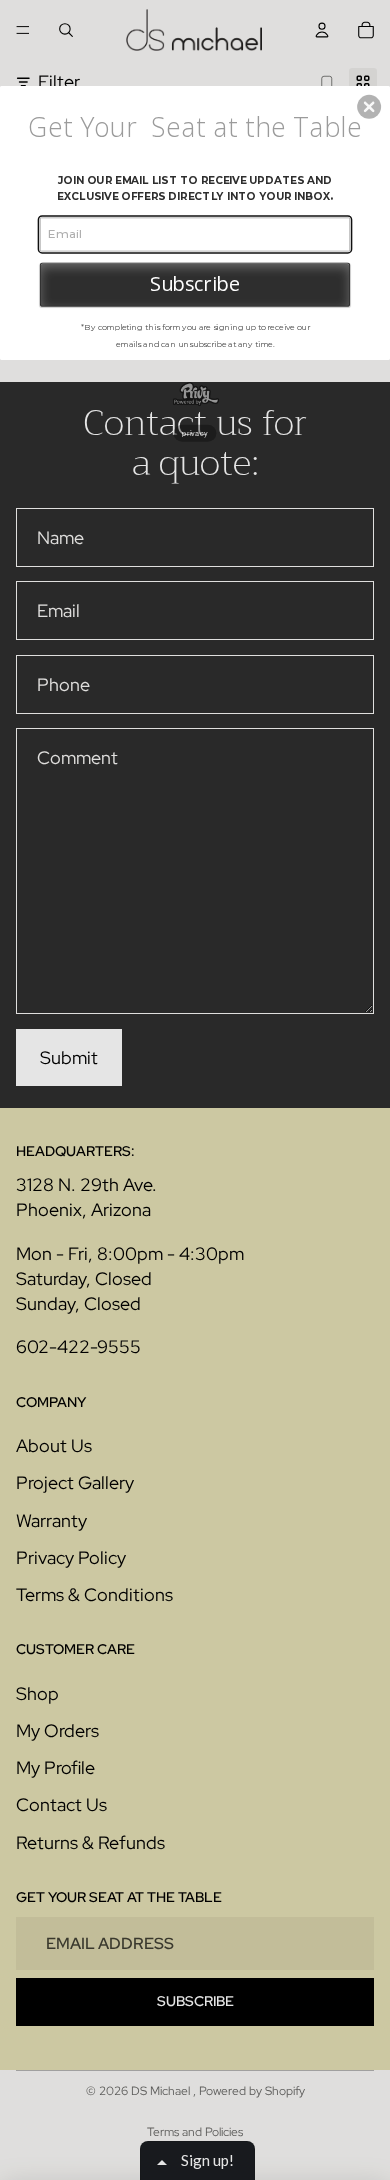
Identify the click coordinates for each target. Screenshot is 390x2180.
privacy (194, 432)
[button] (369, 107)
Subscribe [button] (194, 283)
